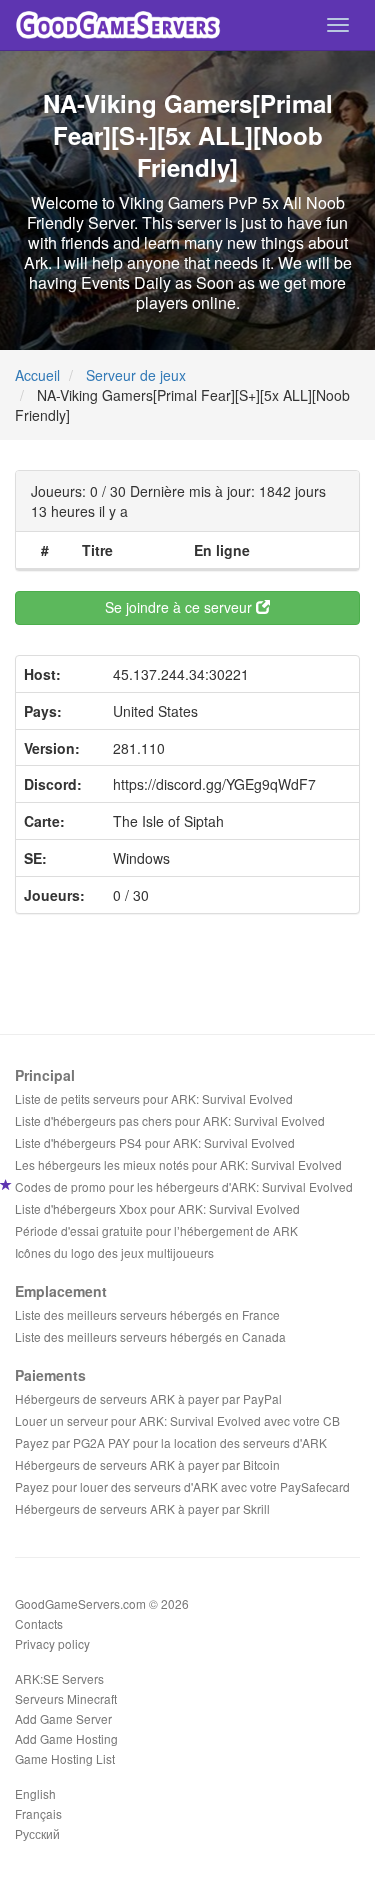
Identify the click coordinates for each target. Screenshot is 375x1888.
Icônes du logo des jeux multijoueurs (114, 1252)
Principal (45, 1075)
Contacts (39, 1623)
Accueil (37, 375)
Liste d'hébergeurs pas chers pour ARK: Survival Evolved (170, 1120)
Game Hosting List (65, 1758)
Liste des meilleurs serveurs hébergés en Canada (150, 1336)
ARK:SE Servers (59, 1678)
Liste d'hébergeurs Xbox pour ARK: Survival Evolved (157, 1208)
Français (38, 1813)
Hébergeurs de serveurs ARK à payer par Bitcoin (147, 1464)
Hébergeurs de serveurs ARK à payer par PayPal (148, 1398)
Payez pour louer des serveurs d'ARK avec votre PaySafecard (182, 1486)
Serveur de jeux (136, 375)
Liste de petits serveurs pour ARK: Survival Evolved (154, 1098)
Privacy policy (52, 1643)
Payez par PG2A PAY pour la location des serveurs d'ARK (171, 1442)
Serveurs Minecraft (66, 1698)
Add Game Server (63, 1718)
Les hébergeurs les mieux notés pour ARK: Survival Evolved (178, 1164)
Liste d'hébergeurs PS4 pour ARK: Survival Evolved (155, 1142)
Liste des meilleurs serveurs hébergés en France (147, 1314)
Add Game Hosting (66, 1738)
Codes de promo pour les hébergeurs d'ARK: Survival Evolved (184, 1186)
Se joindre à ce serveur (180, 607)
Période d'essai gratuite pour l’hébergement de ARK (156, 1230)
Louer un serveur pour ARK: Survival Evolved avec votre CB (177, 1420)
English (35, 1793)
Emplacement (61, 1291)
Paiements (50, 1375)
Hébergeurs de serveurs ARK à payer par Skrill (142, 1508)
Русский (37, 1833)
